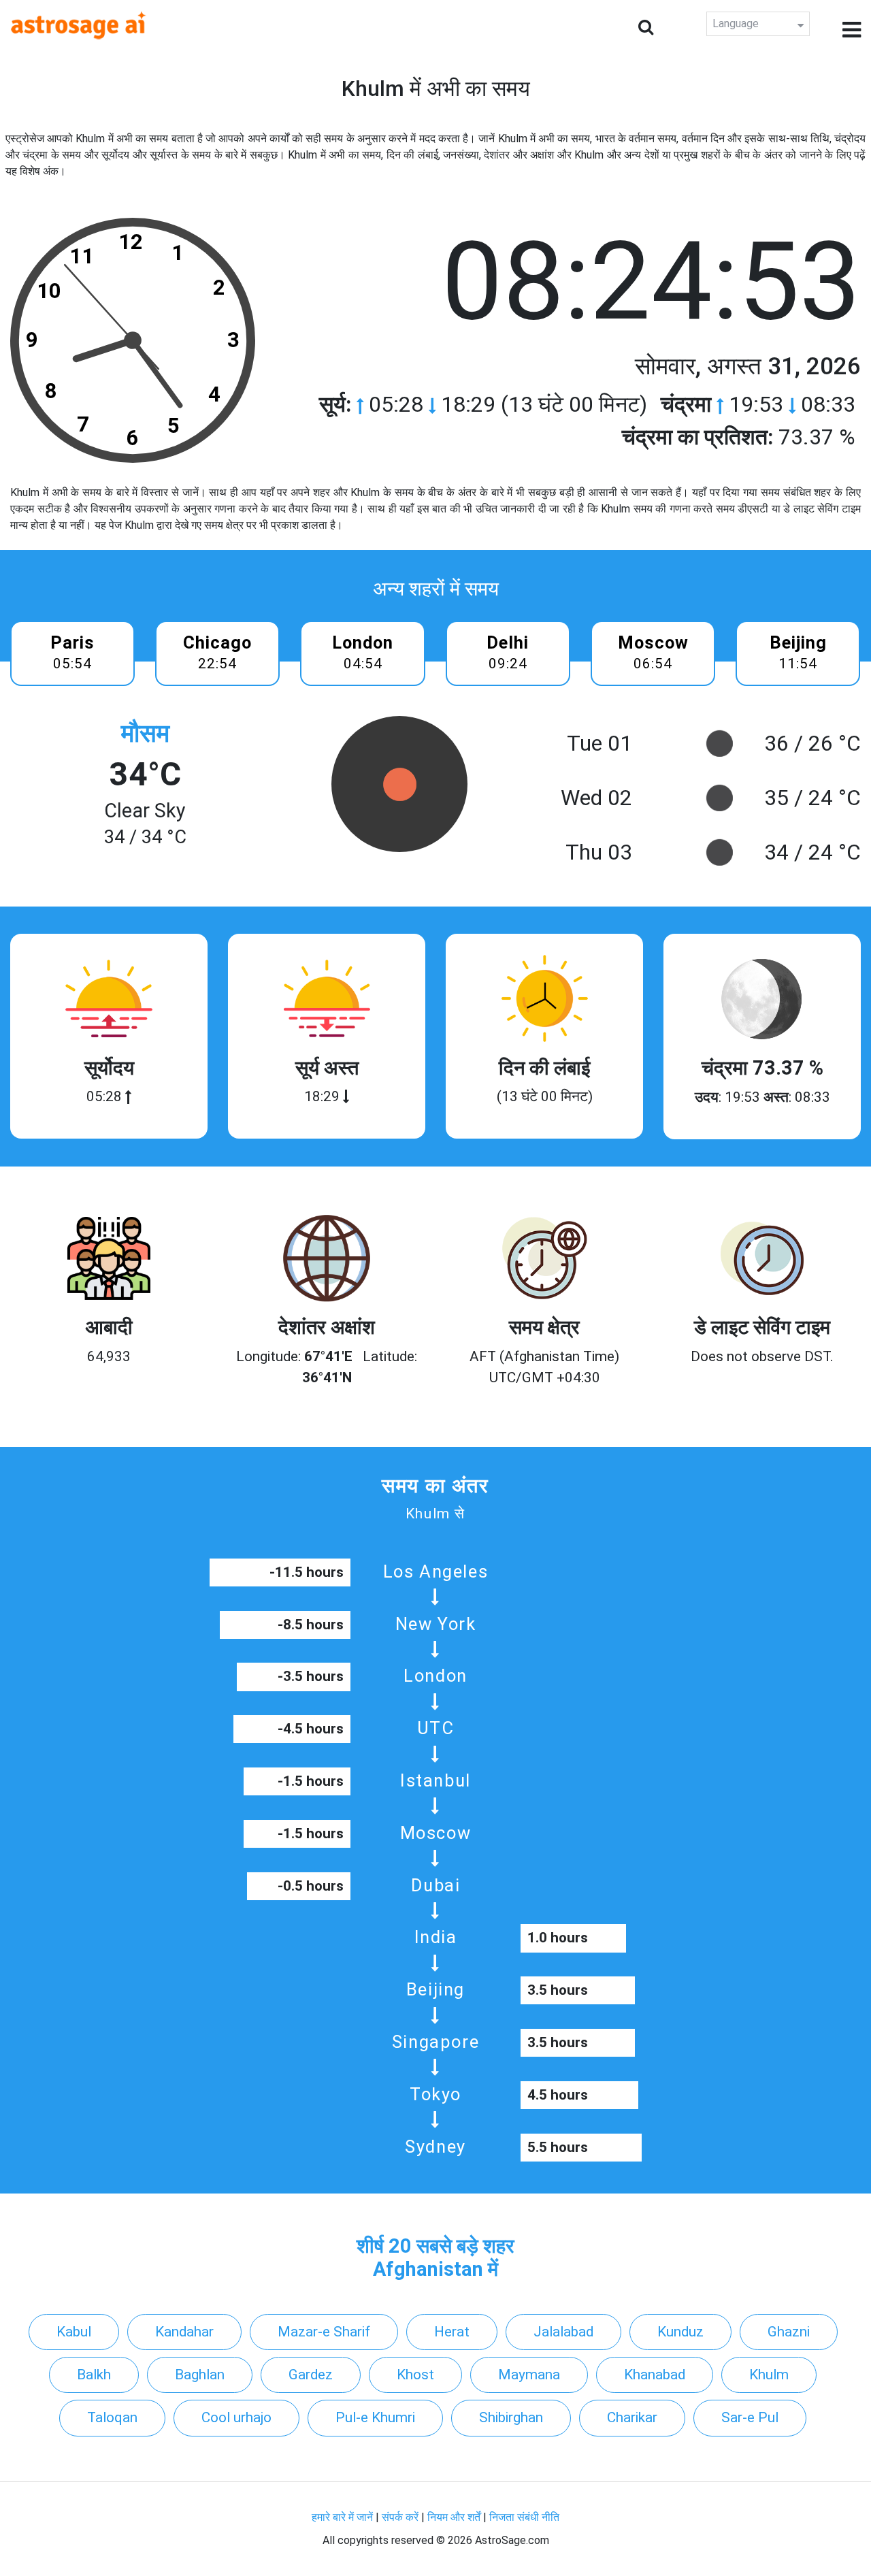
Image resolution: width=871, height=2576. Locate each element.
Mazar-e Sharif (324, 2332)
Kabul (74, 2332)
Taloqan (112, 2417)
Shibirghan (511, 2417)
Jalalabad (563, 2332)
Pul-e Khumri (375, 2417)
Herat (452, 2332)
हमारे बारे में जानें (342, 2517)
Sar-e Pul (750, 2417)
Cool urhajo (236, 2417)
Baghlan (200, 2375)
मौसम (145, 733)
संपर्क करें (400, 2517)
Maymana (529, 2375)
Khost (415, 2375)
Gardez (311, 2375)
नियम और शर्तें (454, 2517)
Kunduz (680, 2332)
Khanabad (655, 2375)
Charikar (632, 2417)
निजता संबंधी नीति (524, 2517)
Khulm (769, 2375)
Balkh (94, 2375)
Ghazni (789, 2332)
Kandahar (184, 2332)
